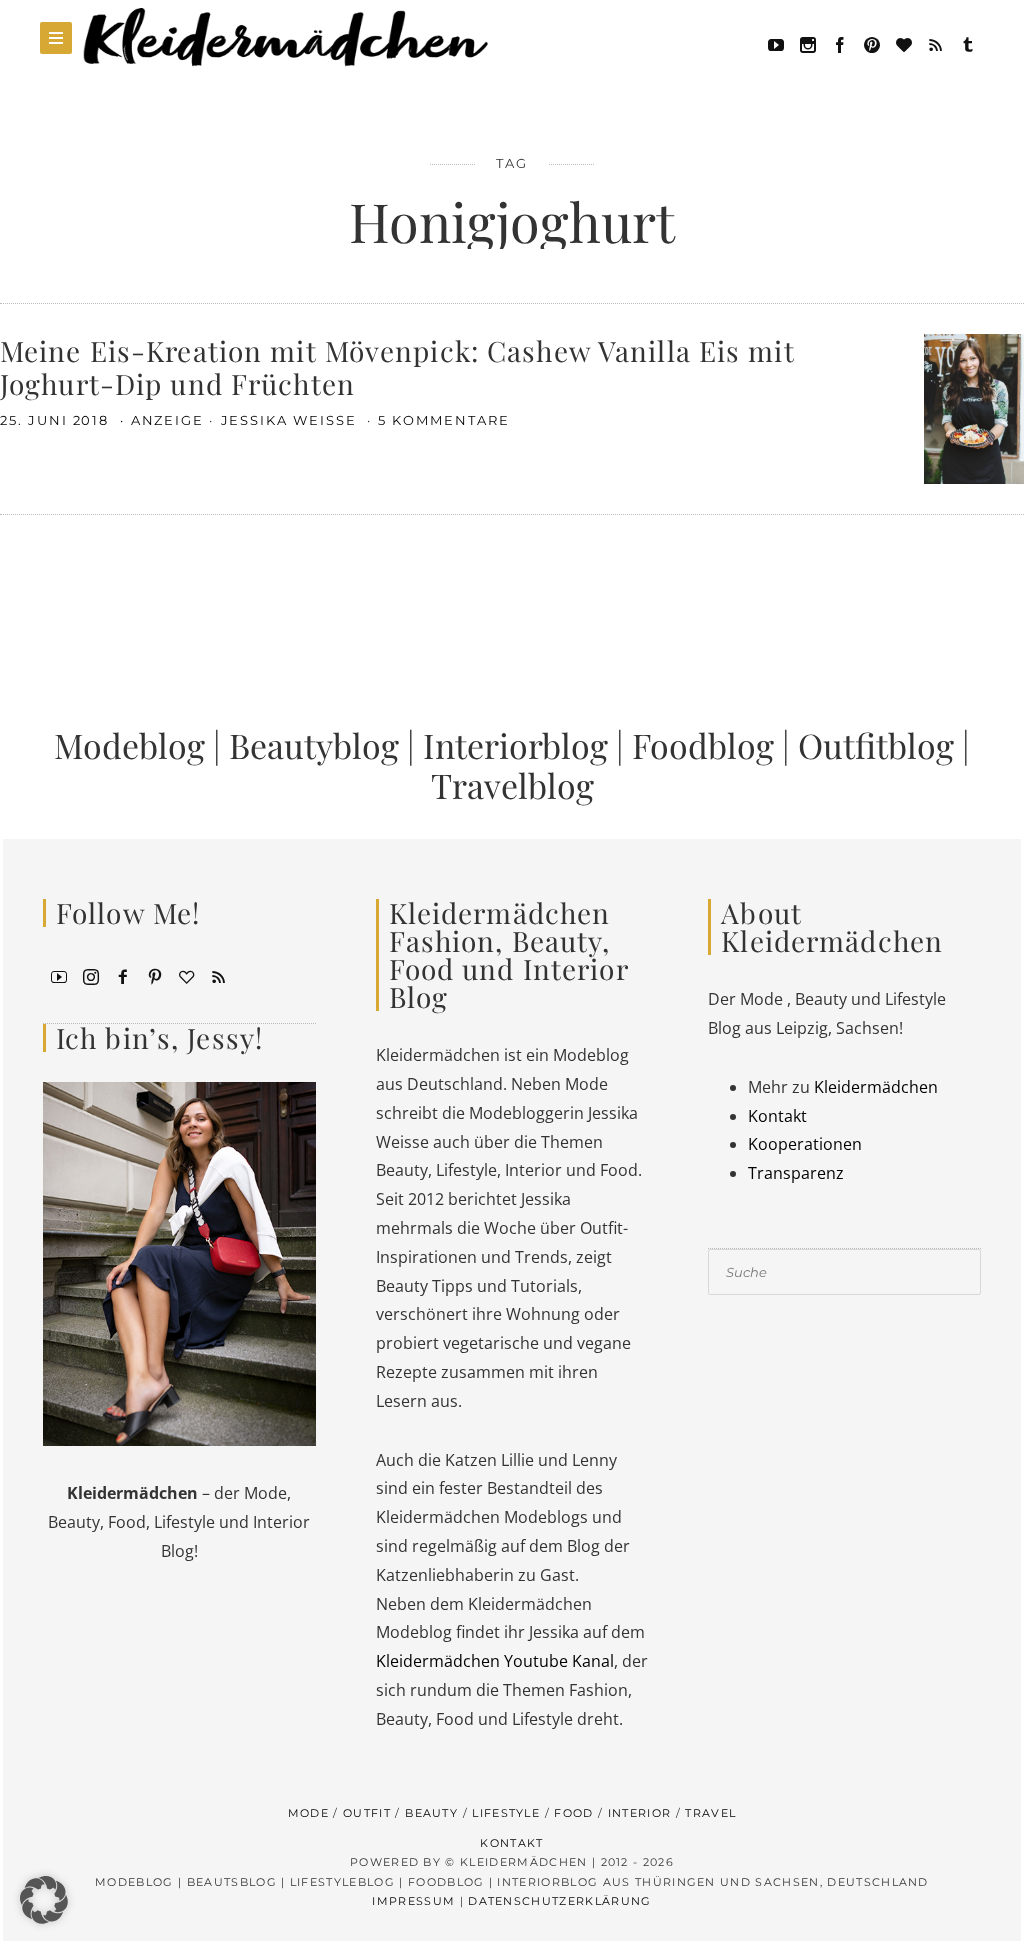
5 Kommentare (443, 420)
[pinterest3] (155, 975)
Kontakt (777, 1116)
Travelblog (512, 785)
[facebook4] (123, 975)
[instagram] (91, 975)
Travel (710, 1813)
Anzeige (168, 420)
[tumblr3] (968, 43)
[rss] (936, 43)
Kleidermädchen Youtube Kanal (495, 1661)
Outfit (367, 1813)
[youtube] (776, 43)
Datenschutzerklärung (559, 1901)
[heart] (904, 43)
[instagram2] (808, 43)
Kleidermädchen (876, 1087)
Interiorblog (515, 745)
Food (573, 1813)
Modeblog (129, 745)
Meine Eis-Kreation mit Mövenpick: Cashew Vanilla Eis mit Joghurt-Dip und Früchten (397, 367)
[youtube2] (59, 975)
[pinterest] (872, 43)
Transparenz (796, 1173)
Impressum (413, 1901)
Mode (308, 1813)
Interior (640, 1813)
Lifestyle (506, 1813)
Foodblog (703, 745)
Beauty (431, 1813)
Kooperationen (805, 1144)
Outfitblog (876, 745)
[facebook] (840, 43)
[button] (44, 1900)
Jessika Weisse (291, 420)
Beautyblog (314, 745)
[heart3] (187, 975)
